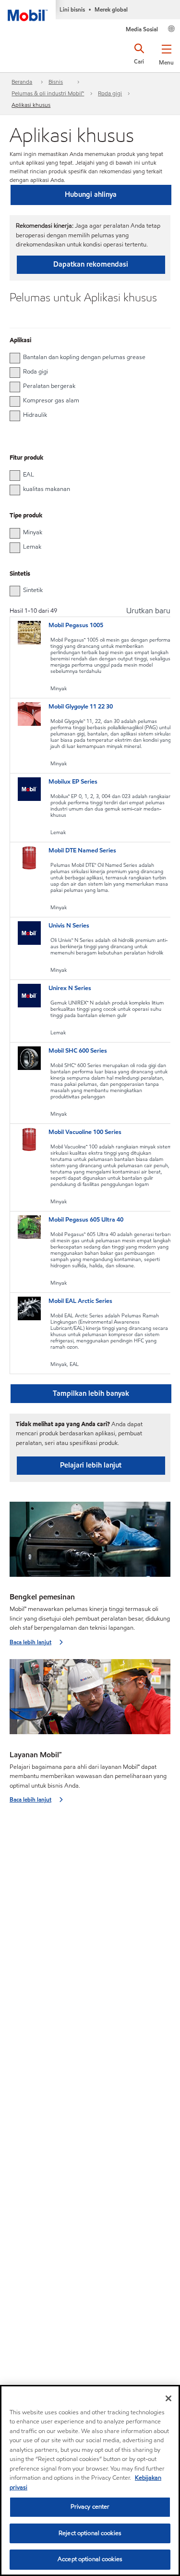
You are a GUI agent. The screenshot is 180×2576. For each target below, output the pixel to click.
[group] (85, 357)
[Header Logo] (28, 11)
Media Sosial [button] (142, 29)
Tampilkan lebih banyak (91, 1393)
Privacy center (90, 2507)
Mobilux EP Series (73, 782)
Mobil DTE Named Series (82, 850)
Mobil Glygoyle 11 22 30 (81, 707)
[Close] (168, 2398)
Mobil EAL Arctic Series (80, 1301)
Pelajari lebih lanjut (91, 1465)
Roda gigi (110, 93)
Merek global (111, 9)
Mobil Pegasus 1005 (76, 625)
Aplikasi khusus (31, 105)
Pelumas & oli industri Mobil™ (48, 93)
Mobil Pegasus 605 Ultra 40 (86, 1220)
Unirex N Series (70, 988)
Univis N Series (69, 926)
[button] (166, 53)
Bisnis (56, 82)
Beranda (22, 82)
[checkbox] (15, 358)
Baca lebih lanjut (30, 1642)
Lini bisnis (72, 9)
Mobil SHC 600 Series (78, 1051)
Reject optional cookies (90, 2533)
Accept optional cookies (90, 2559)
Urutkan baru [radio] (148, 611)
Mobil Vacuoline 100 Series (85, 1132)
